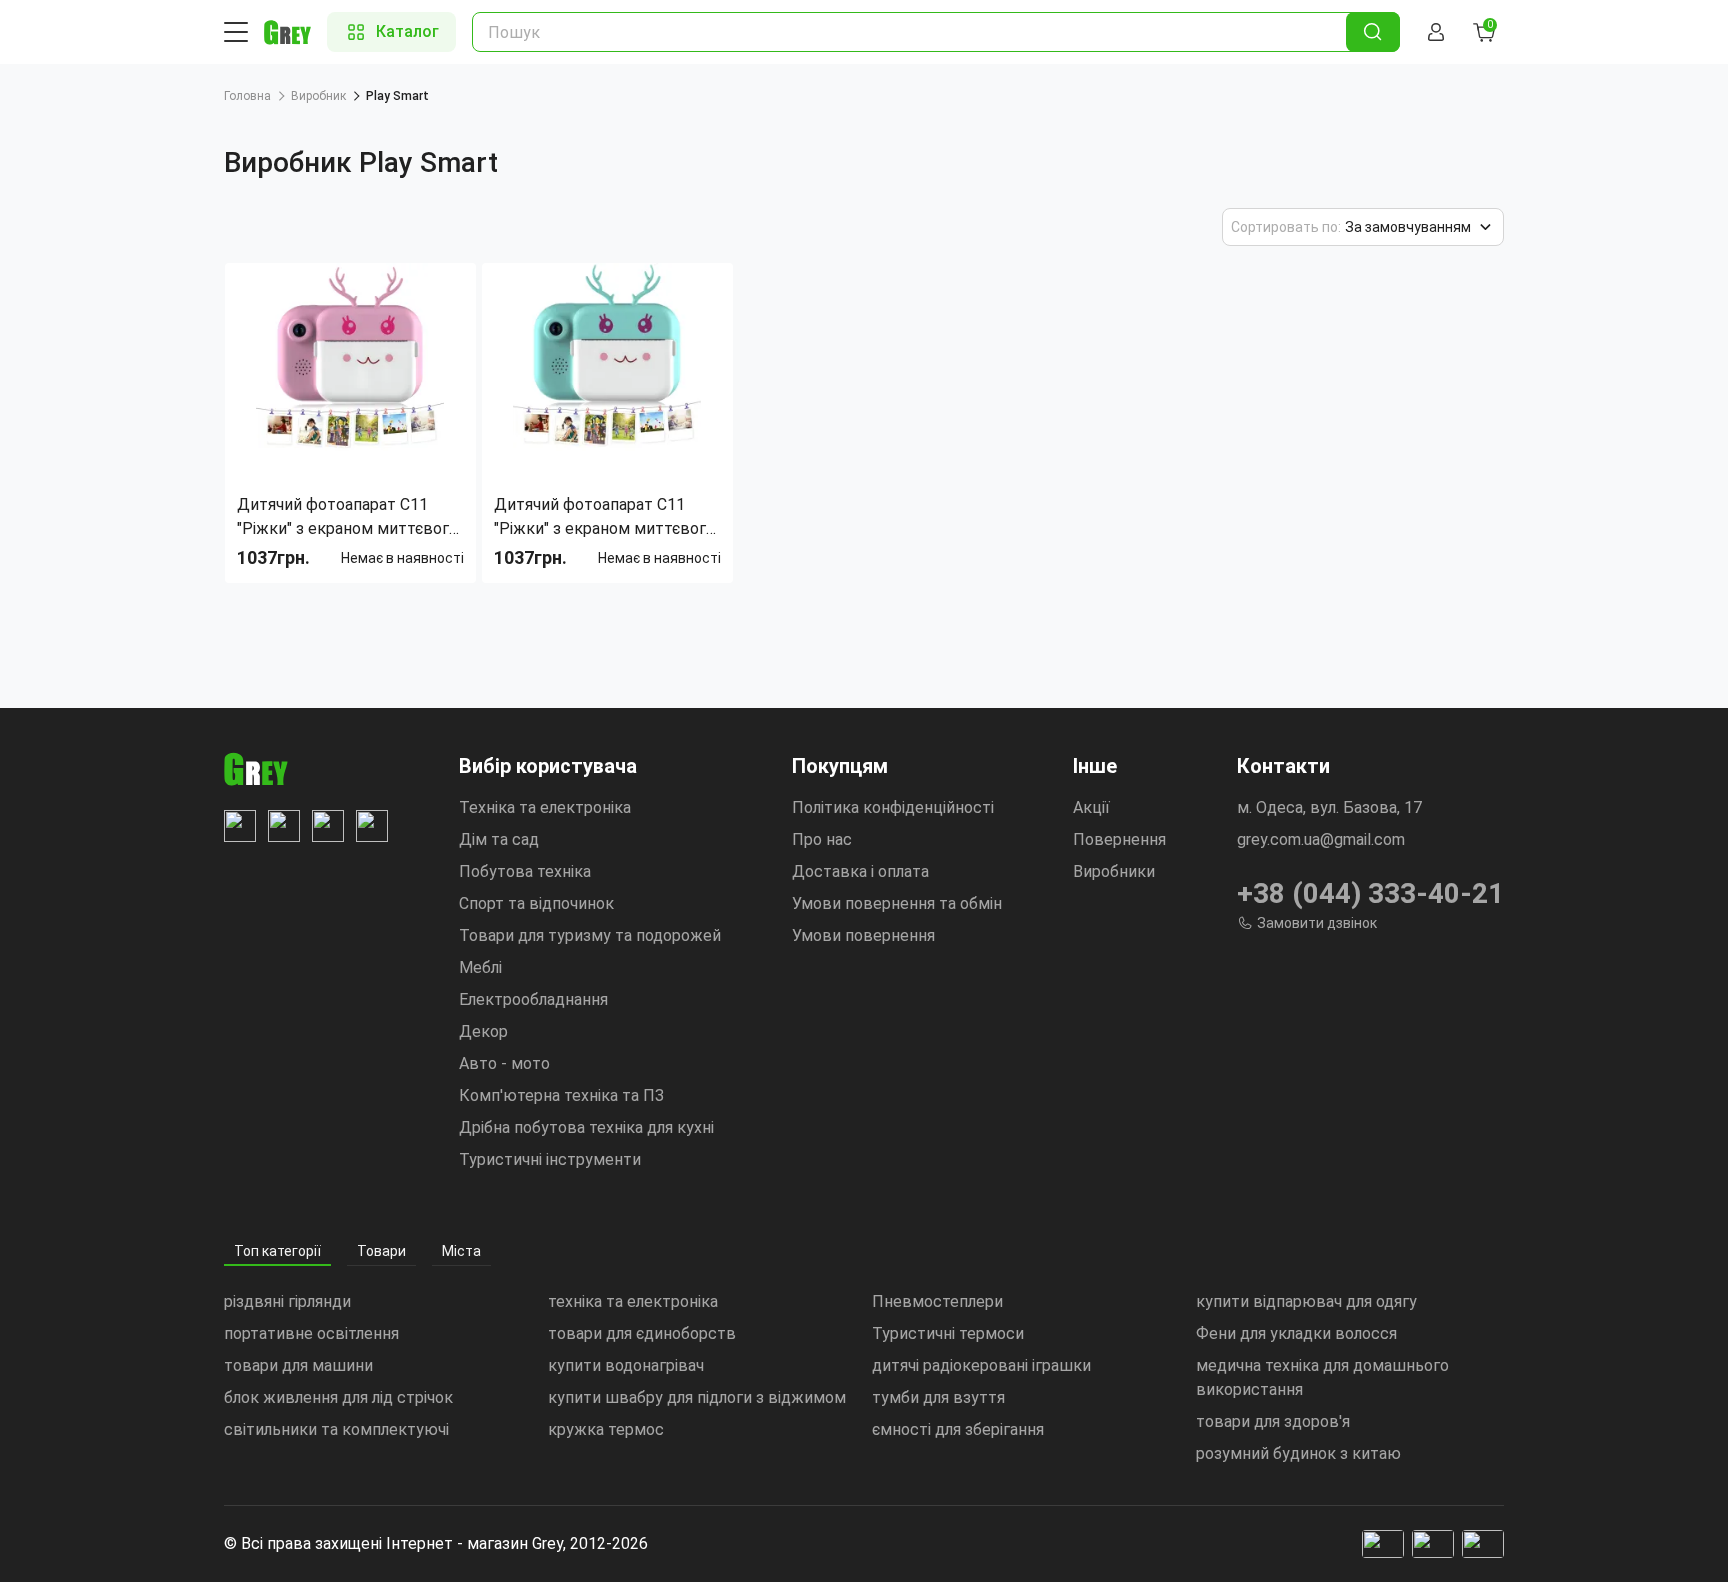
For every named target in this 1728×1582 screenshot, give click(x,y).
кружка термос (606, 1429)
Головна (247, 96)
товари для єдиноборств (642, 1333)
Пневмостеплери (937, 1301)
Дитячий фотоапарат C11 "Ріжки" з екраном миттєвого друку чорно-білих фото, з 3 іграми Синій (604, 518)
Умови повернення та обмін (897, 903)
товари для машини (298, 1365)
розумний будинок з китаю (1298, 1453)
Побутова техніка (525, 871)
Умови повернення (863, 935)
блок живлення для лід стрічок (338, 1397)
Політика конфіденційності (893, 807)
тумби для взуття (938, 1397)
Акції (1091, 807)
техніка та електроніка (633, 1301)
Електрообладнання (533, 999)
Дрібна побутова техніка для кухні (586, 1127)
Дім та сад (499, 839)
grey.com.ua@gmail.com (1321, 839)
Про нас (822, 839)
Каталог (407, 31)
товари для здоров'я (1273, 1421)
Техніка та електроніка (545, 807)
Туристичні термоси (948, 1333)
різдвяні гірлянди (287, 1301)
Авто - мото (504, 1063)
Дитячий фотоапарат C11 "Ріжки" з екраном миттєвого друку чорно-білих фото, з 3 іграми (347, 518)
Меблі (480, 967)
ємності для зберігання (958, 1429)
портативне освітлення (311, 1333)
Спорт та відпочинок (536, 903)
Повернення (1119, 839)
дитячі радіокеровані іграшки (981, 1365)
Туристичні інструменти (550, 1159)
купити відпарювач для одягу (1306, 1301)
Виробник (318, 96)
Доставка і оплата (860, 871)
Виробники (1114, 871)
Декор (483, 1031)
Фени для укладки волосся (1296, 1333)
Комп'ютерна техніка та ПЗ (561, 1095)
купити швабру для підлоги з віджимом (697, 1397)
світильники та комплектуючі (336, 1429)
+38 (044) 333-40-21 (1370, 893)
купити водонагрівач (626, 1365)
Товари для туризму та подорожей (590, 935)
